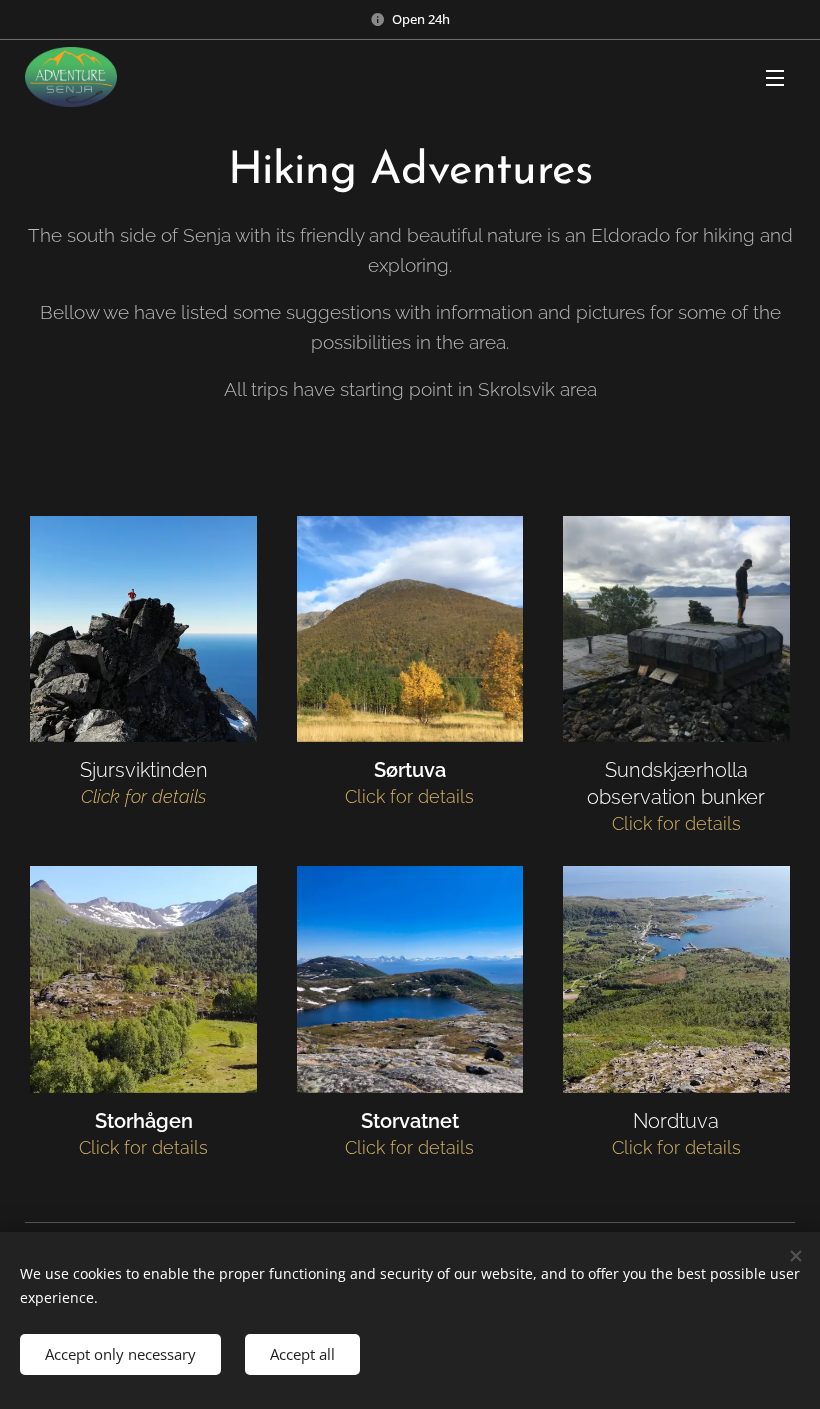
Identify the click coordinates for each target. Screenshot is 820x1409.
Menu (775, 77)
